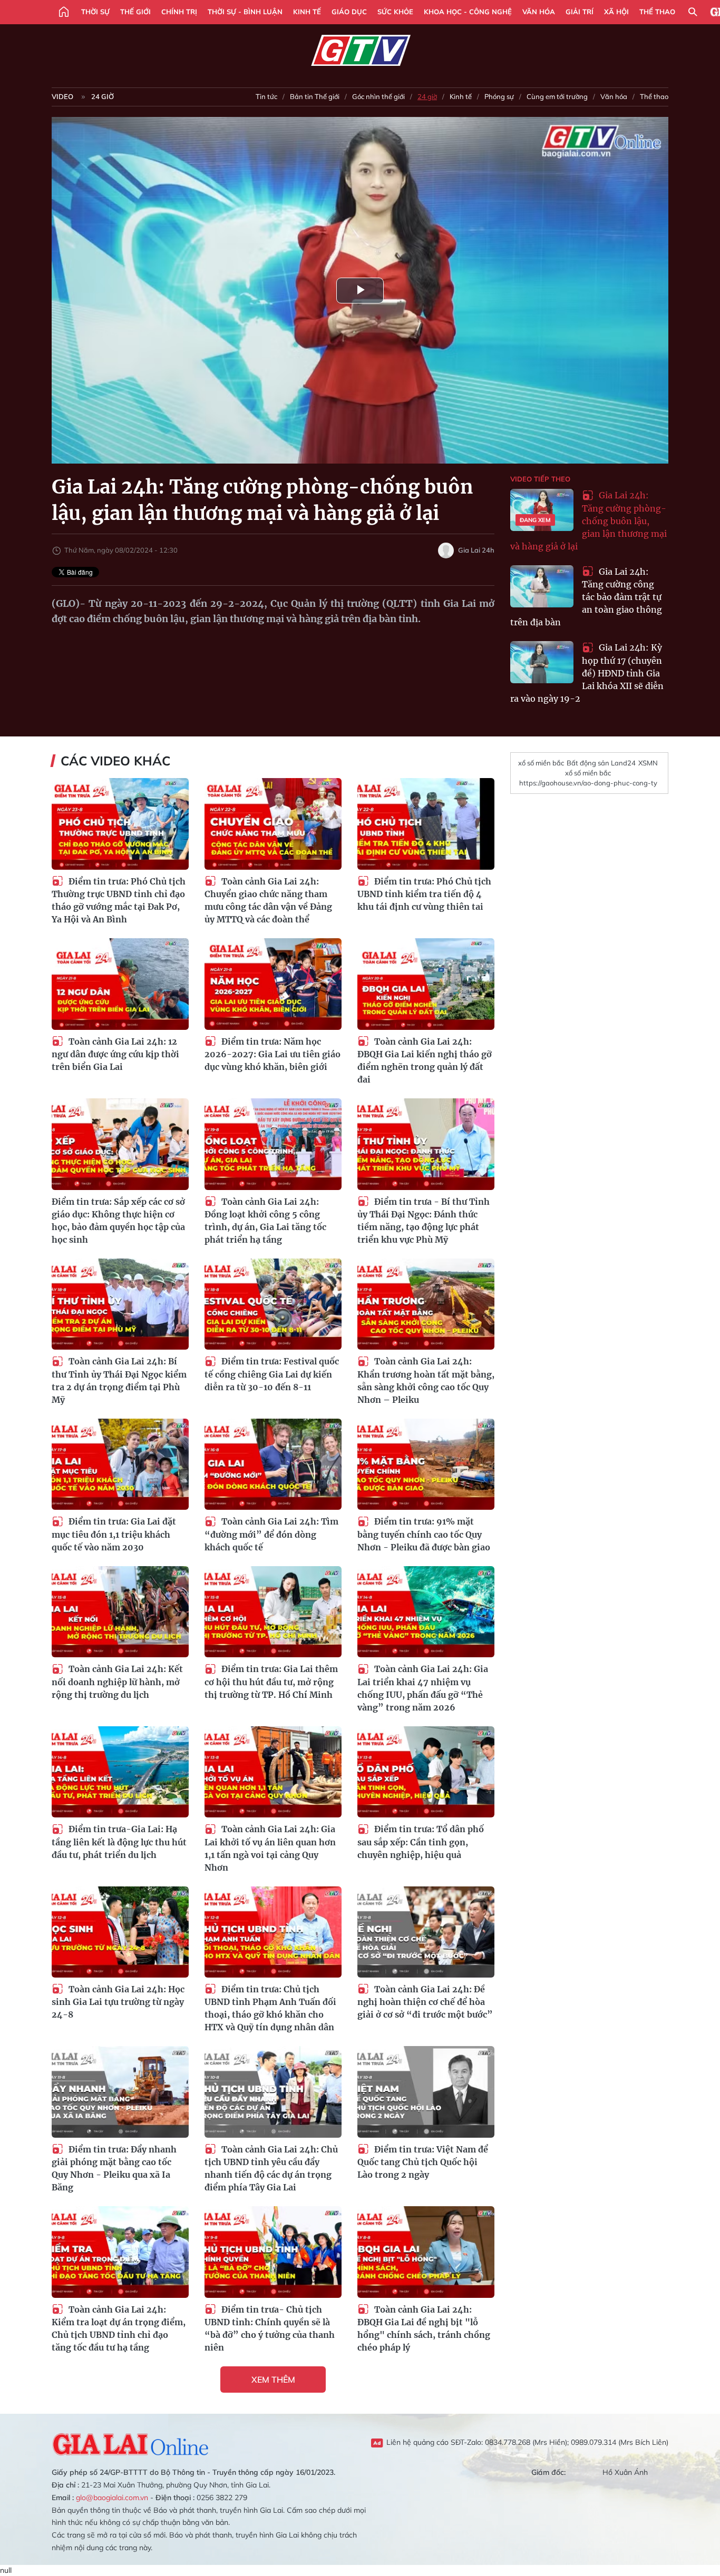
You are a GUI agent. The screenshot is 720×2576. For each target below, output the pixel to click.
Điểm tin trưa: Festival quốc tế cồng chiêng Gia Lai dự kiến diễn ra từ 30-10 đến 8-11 (272, 1374)
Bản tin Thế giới (315, 96)
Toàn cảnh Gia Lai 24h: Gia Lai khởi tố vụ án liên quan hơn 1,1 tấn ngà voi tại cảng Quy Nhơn (270, 1848)
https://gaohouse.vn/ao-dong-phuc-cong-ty (588, 783)
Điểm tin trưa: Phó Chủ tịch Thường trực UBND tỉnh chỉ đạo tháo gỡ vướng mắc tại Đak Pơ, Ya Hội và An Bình (119, 901)
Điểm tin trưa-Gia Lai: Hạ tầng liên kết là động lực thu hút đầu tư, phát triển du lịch (119, 1842)
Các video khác (115, 761)
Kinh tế (307, 12)
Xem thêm (273, 2380)
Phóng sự (499, 96)
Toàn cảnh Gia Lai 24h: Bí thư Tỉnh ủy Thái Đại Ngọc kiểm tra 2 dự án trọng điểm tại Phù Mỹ (119, 1380)
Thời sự (95, 12)
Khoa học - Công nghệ (468, 12)
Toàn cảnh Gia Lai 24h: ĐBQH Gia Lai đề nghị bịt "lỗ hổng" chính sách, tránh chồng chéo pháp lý (424, 2329)
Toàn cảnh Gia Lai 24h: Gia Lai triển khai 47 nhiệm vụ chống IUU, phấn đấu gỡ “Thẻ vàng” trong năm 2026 (423, 1688)
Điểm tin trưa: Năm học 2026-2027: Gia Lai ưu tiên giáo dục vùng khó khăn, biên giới (273, 1054)
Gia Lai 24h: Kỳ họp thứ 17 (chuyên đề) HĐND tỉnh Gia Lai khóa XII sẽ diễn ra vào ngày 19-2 (587, 673)
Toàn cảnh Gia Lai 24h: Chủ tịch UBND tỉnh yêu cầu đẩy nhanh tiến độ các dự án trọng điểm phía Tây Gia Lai (271, 2169)
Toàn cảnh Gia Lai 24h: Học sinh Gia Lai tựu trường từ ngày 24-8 (118, 2002)
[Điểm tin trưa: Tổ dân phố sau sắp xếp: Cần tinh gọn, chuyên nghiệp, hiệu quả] (426, 1772)
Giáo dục (349, 12)
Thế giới (135, 12)
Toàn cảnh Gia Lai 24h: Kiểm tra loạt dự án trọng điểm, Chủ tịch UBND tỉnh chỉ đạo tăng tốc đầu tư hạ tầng (119, 2329)
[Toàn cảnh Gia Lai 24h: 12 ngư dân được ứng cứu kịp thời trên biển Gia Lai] (120, 984)
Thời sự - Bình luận (245, 12)
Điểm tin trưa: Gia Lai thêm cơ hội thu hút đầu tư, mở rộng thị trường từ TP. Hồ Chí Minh (271, 1682)
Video (62, 96)
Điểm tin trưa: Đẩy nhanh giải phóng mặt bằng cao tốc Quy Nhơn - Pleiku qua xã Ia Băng (114, 2169)
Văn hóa (539, 12)
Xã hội (616, 12)
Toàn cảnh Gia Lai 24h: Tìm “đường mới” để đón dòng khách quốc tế (271, 1534)
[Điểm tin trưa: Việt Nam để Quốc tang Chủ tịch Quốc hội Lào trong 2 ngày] (426, 2092)
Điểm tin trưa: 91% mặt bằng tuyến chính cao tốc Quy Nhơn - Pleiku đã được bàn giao (424, 1534)
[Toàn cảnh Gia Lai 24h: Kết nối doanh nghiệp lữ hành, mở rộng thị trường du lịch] (120, 1612)
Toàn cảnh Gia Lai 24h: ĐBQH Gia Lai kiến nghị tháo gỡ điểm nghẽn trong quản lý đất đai (425, 1061)
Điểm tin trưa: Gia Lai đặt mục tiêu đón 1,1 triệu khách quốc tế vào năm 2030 (114, 1534)
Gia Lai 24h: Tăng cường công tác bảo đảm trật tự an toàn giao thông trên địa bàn (586, 597)
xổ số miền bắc (541, 763)
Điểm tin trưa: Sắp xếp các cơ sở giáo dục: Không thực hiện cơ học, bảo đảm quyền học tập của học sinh (118, 1221)
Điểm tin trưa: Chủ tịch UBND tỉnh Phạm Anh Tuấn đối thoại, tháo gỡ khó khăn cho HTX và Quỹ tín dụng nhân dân (270, 2008)
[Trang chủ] (64, 12)
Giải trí (580, 12)
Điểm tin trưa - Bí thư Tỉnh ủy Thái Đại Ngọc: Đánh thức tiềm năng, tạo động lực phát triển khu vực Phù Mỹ (424, 1221)
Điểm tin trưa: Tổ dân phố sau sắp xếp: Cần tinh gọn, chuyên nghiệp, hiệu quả (421, 1842)
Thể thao (657, 12)
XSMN (648, 763)
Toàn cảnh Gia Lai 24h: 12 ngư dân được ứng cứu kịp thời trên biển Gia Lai (115, 1054)
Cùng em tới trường (557, 96)
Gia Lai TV (360, 51)
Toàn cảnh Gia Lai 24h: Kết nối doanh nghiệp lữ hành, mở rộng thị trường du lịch (117, 1682)
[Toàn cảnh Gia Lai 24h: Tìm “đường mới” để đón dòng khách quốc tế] (273, 1464)
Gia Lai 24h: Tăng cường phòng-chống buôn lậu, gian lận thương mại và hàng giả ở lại (588, 521)
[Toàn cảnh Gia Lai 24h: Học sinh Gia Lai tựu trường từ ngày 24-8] (120, 1932)
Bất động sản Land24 (601, 763)
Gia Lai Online (131, 2443)
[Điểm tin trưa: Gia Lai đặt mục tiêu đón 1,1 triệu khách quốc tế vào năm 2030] (120, 1464)
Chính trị (179, 12)
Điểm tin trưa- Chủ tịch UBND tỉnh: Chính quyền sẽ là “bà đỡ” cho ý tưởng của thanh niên (270, 2329)
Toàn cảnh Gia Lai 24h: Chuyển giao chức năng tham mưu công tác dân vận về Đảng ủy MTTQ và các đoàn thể (268, 901)
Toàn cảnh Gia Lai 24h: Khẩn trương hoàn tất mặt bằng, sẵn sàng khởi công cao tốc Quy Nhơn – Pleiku (426, 1380)
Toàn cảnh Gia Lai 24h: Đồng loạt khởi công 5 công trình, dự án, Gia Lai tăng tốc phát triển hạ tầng (265, 1221)
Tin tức (266, 96)
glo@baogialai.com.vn (112, 2498)
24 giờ (103, 96)
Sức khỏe (395, 12)
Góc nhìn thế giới (378, 96)
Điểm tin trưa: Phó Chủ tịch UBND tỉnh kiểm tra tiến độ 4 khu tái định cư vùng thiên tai (424, 894)
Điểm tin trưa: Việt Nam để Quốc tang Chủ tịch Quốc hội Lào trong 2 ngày (423, 2162)
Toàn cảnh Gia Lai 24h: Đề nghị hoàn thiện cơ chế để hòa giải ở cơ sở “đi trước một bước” (425, 2002)
